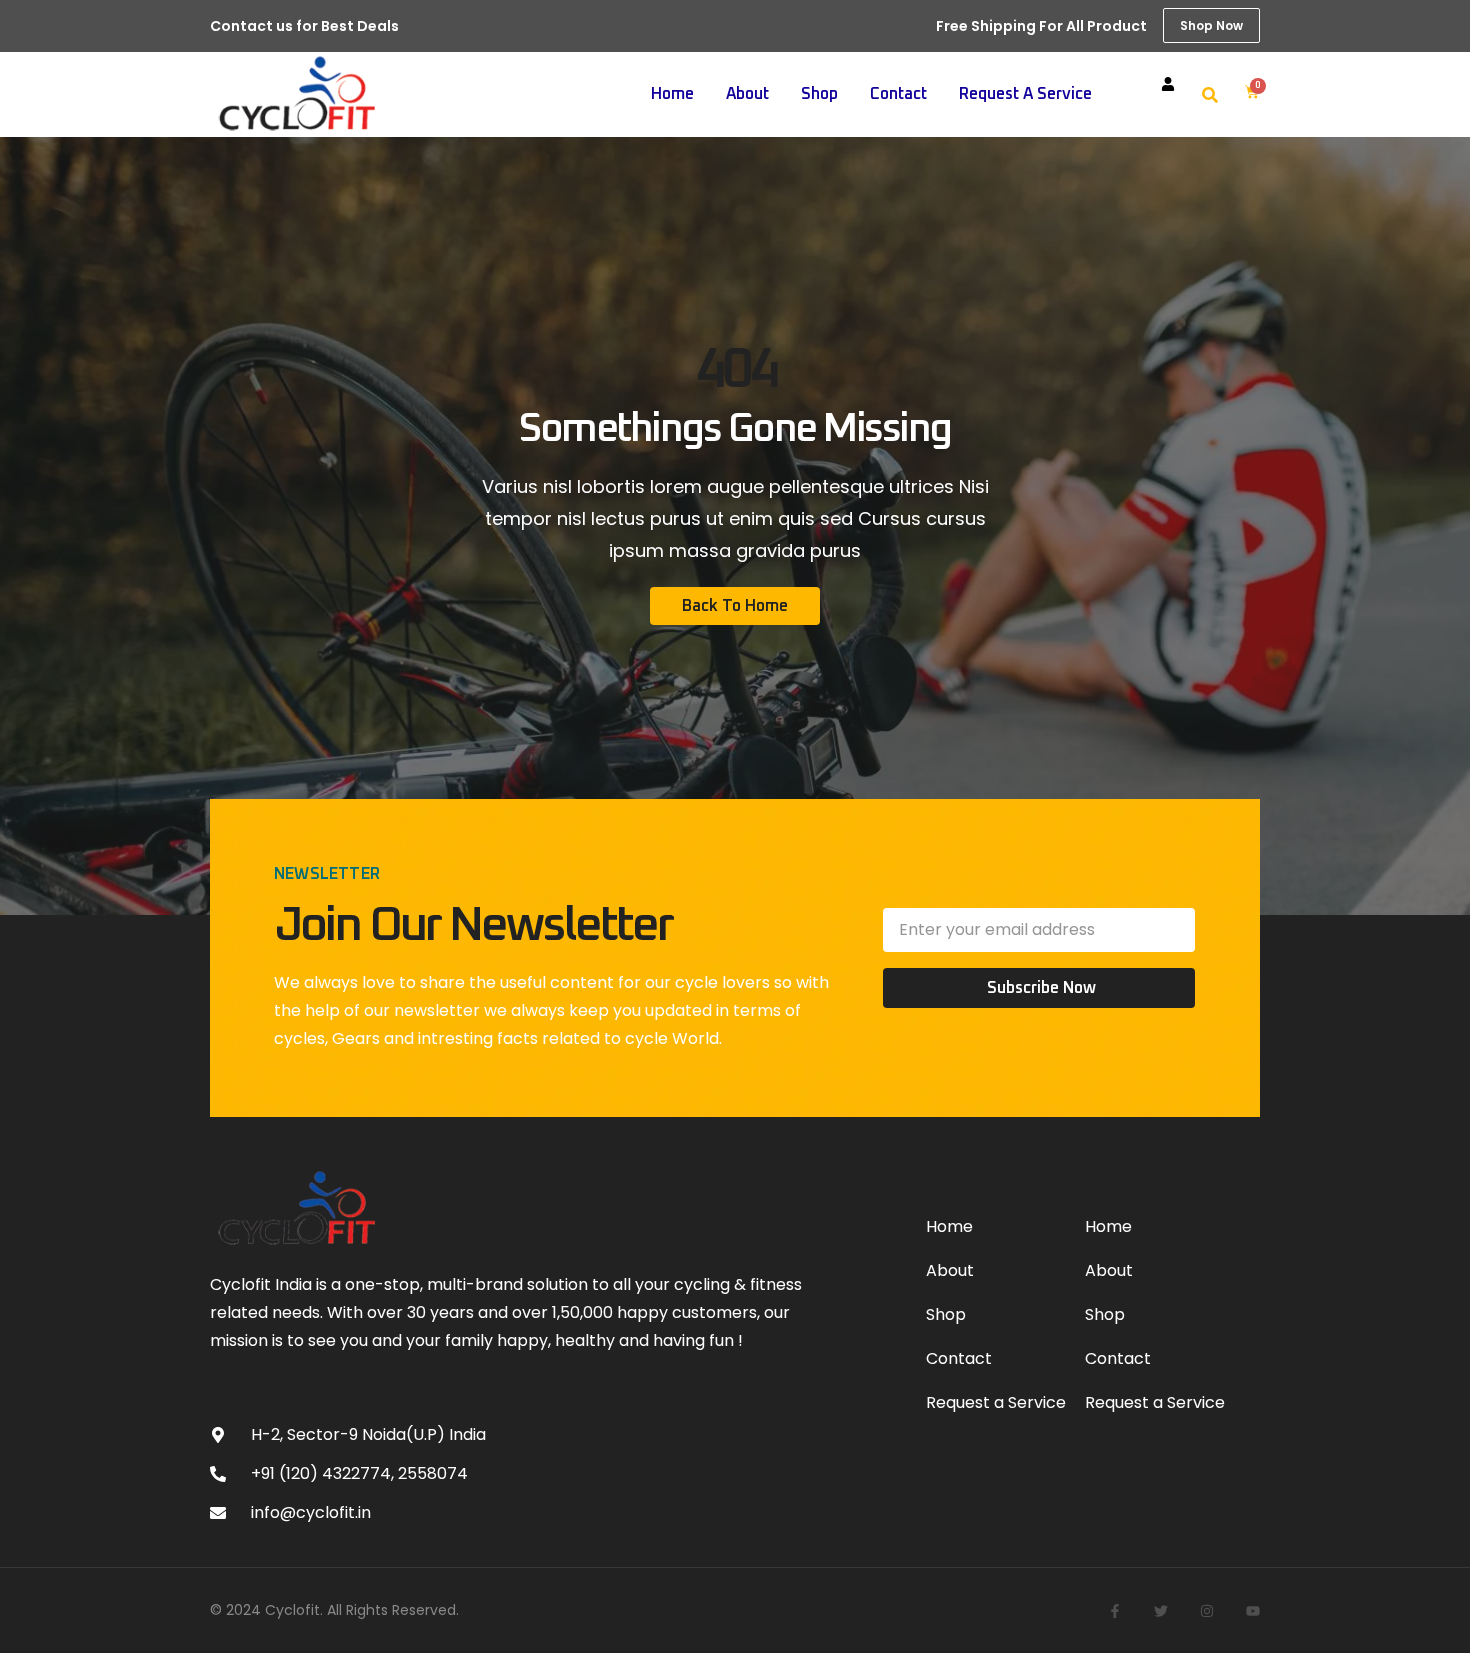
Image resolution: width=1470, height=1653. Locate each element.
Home (672, 94)
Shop (819, 94)
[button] (1210, 95)
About (747, 94)
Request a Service (1025, 94)
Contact (898, 94)
